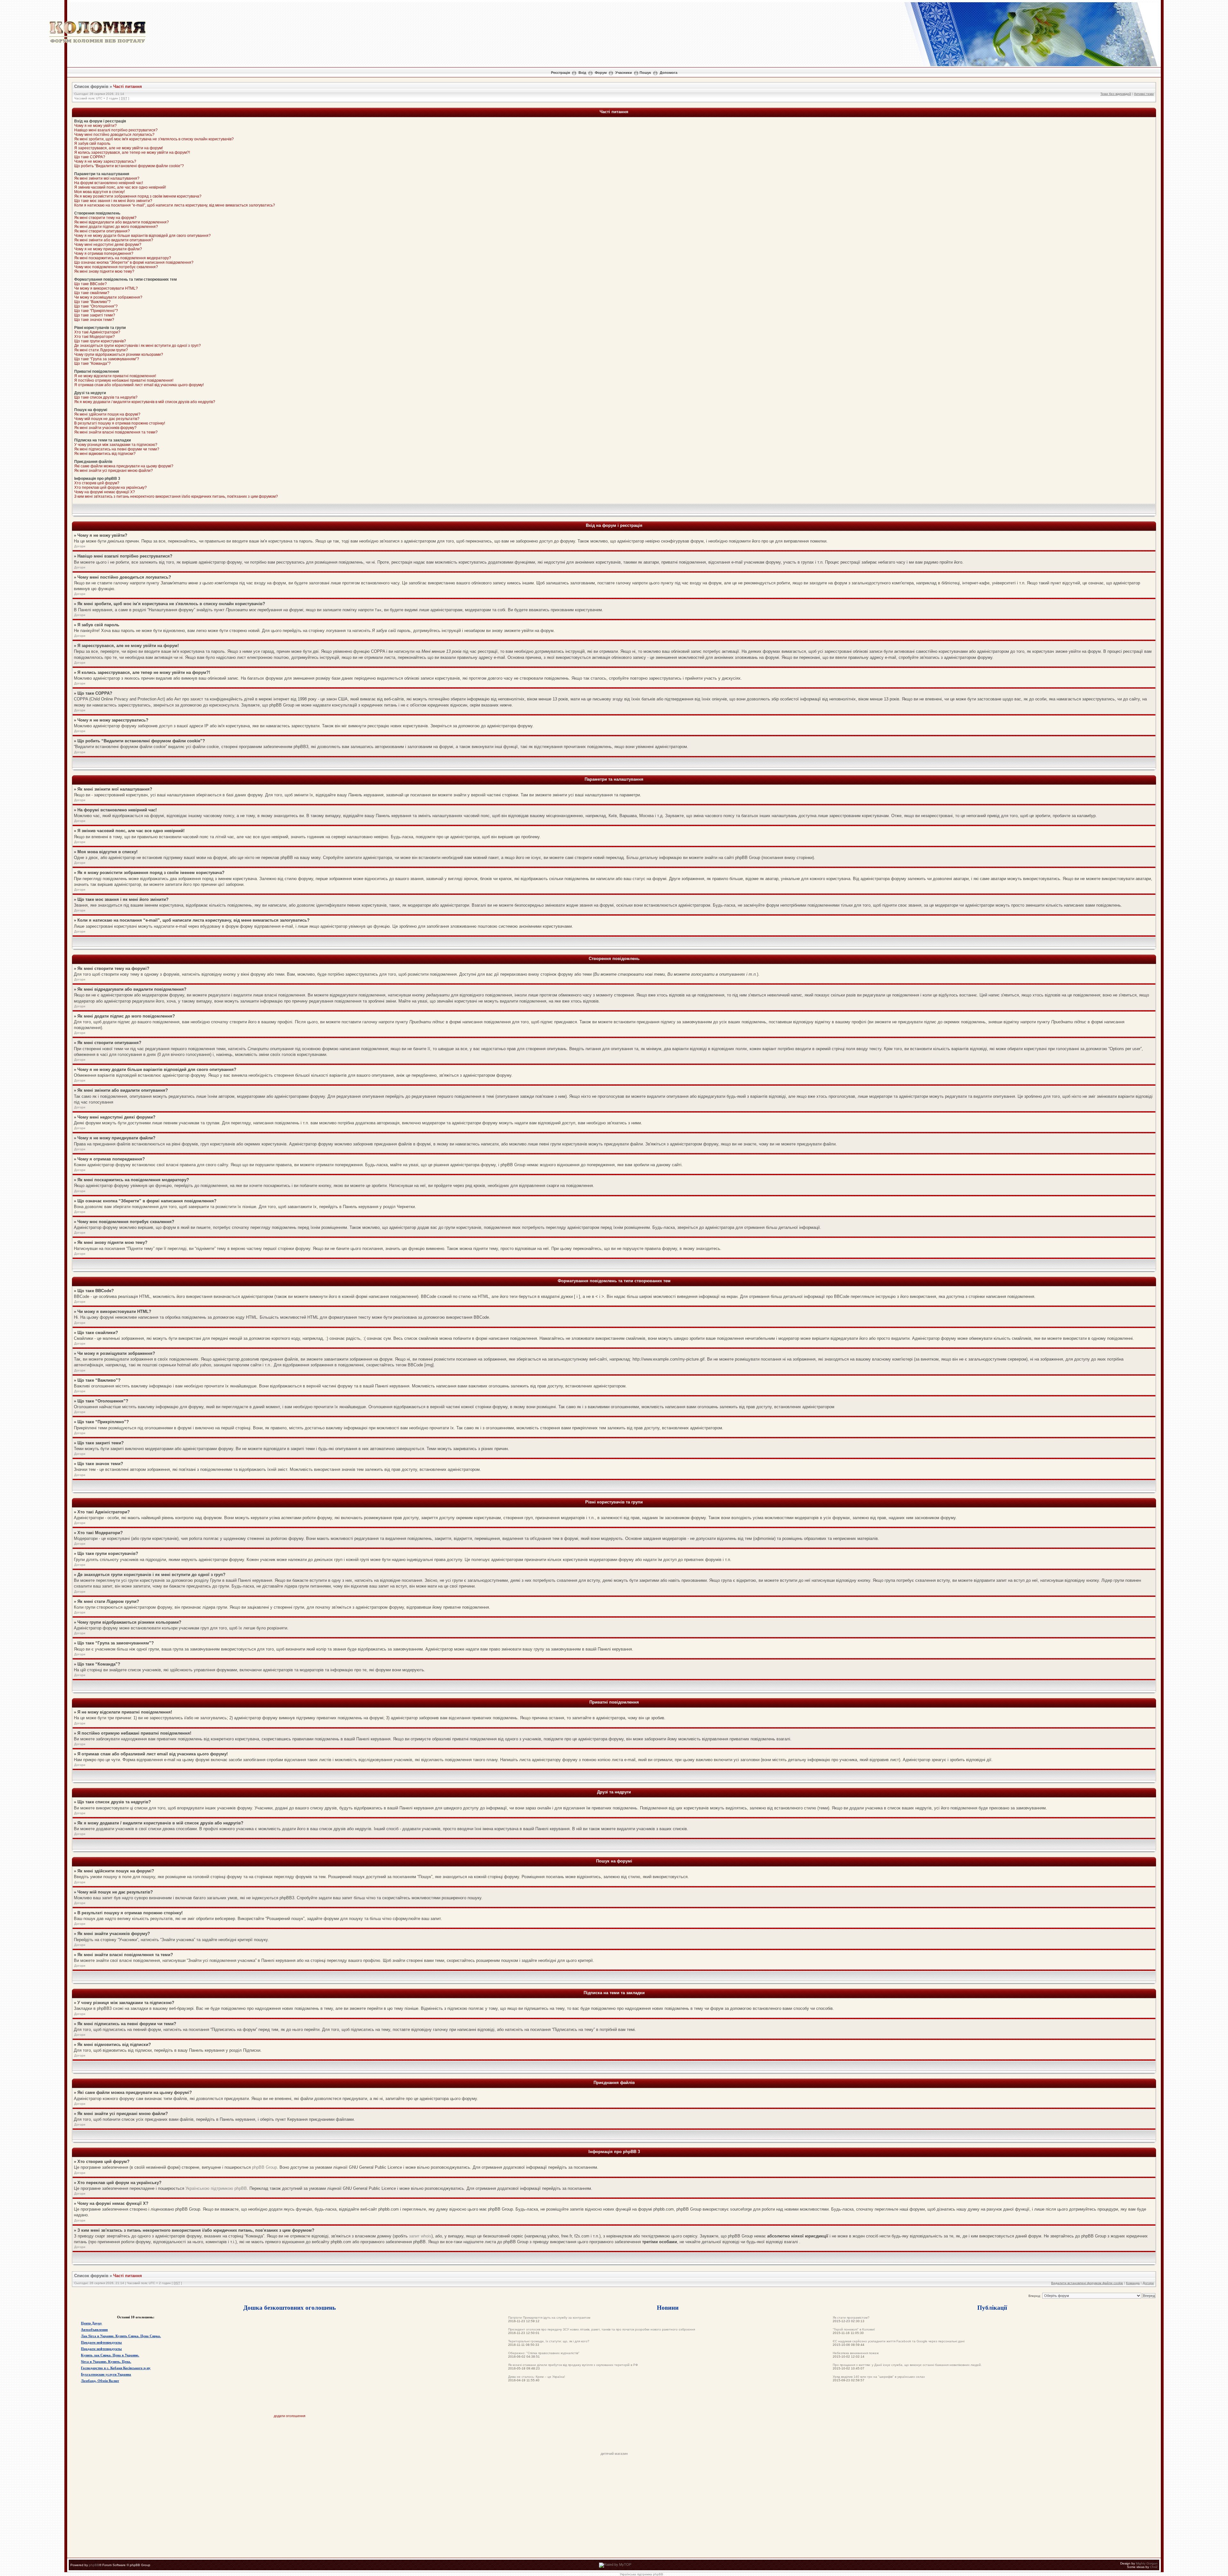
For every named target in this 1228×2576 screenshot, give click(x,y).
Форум (601, 73)
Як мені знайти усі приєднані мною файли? (114, 471)
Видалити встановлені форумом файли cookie (1087, 2283)
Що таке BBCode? (91, 284)
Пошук (645, 73)
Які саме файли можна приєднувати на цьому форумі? (124, 466)
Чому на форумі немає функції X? (105, 492)
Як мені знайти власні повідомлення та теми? (116, 432)
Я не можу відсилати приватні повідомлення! (115, 376)
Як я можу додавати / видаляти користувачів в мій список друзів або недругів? (145, 402)
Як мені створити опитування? (102, 231)
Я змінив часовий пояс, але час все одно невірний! (120, 187)
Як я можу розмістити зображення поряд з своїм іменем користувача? (138, 196)
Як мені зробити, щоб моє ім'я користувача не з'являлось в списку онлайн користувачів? (154, 139)
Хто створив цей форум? (97, 483)
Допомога (669, 73)
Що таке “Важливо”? (92, 302)
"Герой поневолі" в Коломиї (854, 2329)
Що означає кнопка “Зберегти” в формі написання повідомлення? (134, 262)
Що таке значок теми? (94, 320)
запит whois (420, 2236)
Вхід (582, 73)
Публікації (992, 2307)
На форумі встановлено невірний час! (109, 183)
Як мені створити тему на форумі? (105, 218)
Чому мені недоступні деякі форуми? (108, 245)
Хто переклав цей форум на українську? (110, 488)
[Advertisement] (614, 2437)
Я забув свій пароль (92, 144)
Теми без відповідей (1116, 94)
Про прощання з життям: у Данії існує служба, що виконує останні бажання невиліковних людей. (907, 2365)
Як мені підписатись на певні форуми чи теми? (117, 449)
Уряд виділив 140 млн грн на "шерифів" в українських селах (879, 2377)
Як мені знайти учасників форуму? (105, 428)
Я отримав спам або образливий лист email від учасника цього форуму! (139, 385)
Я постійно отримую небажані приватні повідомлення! (124, 380)
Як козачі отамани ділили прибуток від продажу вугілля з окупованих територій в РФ (573, 2365)
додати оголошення (290, 2416)
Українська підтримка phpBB (642, 2574)
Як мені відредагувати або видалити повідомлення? (122, 222)
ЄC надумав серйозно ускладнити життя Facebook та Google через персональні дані (899, 2341)
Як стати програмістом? (851, 2318)
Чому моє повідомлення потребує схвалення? (116, 267)
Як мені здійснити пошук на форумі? (107, 414)
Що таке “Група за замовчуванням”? (107, 359)
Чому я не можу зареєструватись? (105, 161)
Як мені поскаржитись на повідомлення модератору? (123, 258)
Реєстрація (560, 73)
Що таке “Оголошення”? (96, 306)
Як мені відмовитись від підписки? (105, 454)
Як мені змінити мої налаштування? (107, 178)
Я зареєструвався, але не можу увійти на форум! (118, 148)
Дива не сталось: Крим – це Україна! (537, 2377)
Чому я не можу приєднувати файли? (108, 249)
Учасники (624, 73)
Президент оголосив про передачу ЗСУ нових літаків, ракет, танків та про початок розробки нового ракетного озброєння (602, 2329)
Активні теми (1144, 94)
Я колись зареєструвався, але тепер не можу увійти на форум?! (132, 152)
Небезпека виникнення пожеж (856, 2353)
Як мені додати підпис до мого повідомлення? (116, 227)
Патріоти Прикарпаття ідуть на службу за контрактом (549, 2318)
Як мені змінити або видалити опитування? (114, 240)
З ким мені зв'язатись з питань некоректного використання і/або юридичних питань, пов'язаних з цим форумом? (176, 496)
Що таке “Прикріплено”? (96, 311)
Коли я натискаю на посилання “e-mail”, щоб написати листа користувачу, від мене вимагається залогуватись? (175, 205)
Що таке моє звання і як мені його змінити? (113, 201)
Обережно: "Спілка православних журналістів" (544, 2353)
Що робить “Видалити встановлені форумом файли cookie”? (129, 166)
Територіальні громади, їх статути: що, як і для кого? (549, 2341)
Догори (80, 546)
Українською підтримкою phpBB (216, 2188)
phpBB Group (264, 2167)
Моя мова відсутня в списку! (99, 192)
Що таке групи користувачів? (100, 341)
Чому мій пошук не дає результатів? (107, 419)
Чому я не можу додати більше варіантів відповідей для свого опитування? (142, 236)
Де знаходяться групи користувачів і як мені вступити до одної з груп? (138, 346)
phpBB (94, 2565)
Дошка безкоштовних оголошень (290, 2307)
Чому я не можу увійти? (95, 126)
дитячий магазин (614, 2454)
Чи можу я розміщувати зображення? (108, 297)
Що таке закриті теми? (95, 315)
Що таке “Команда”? (92, 363)
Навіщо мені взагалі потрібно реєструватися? (116, 130)
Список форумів (91, 86)
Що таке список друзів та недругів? (106, 397)
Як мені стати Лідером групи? (101, 350)
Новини (668, 2307)
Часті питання (128, 86)
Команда (1133, 2283)
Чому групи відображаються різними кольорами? (119, 355)
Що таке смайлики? (92, 293)
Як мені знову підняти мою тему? (104, 271)
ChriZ (1154, 2567)
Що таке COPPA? (90, 157)
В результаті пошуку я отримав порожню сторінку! (120, 423)
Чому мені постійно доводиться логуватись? (114, 135)
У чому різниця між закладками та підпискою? (116, 445)
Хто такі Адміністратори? (97, 332)
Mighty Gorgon (1147, 2563)
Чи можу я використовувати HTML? (106, 288)
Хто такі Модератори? (94, 337)
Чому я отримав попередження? (104, 254)
